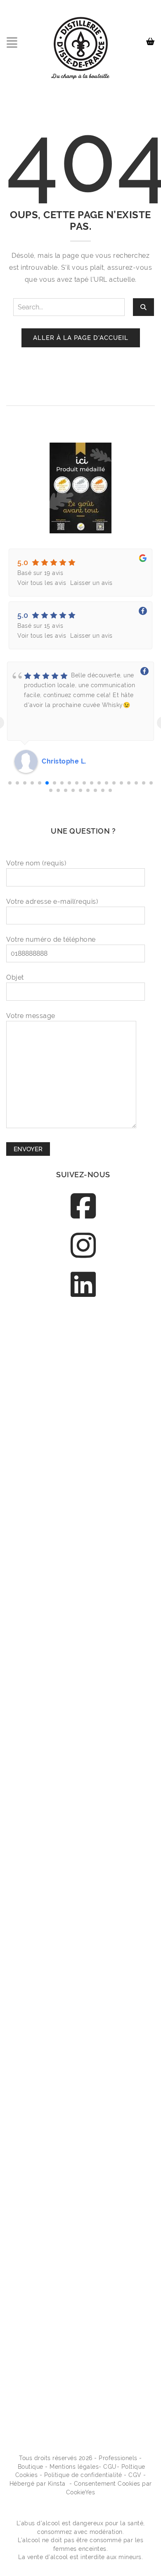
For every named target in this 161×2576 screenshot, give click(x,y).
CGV (135, 2475)
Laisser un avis (91, 583)
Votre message (31, 1016)
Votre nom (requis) (36, 863)
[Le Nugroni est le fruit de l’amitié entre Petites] (83, 1901)
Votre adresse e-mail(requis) (52, 901)
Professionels (118, 2458)
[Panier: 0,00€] (152, 38)
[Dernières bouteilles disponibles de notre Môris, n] (83, 1450)
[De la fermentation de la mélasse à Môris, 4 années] (83, 2172)
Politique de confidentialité (83, 2475)
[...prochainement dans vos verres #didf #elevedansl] (83, 2352)
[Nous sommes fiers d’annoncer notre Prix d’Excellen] (83, 1359)
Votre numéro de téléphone (51, 939)
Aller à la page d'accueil (81, 338)
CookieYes (81, 2492)
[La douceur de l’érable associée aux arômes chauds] (83, 1540)
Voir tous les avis (42, 583)
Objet (15, 977)
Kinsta (57, 2484)
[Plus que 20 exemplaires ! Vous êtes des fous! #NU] (83, 1811)
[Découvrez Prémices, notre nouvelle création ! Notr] (83, 1630)
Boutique (31, 2467)
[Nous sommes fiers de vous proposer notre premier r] (83, 2082)
